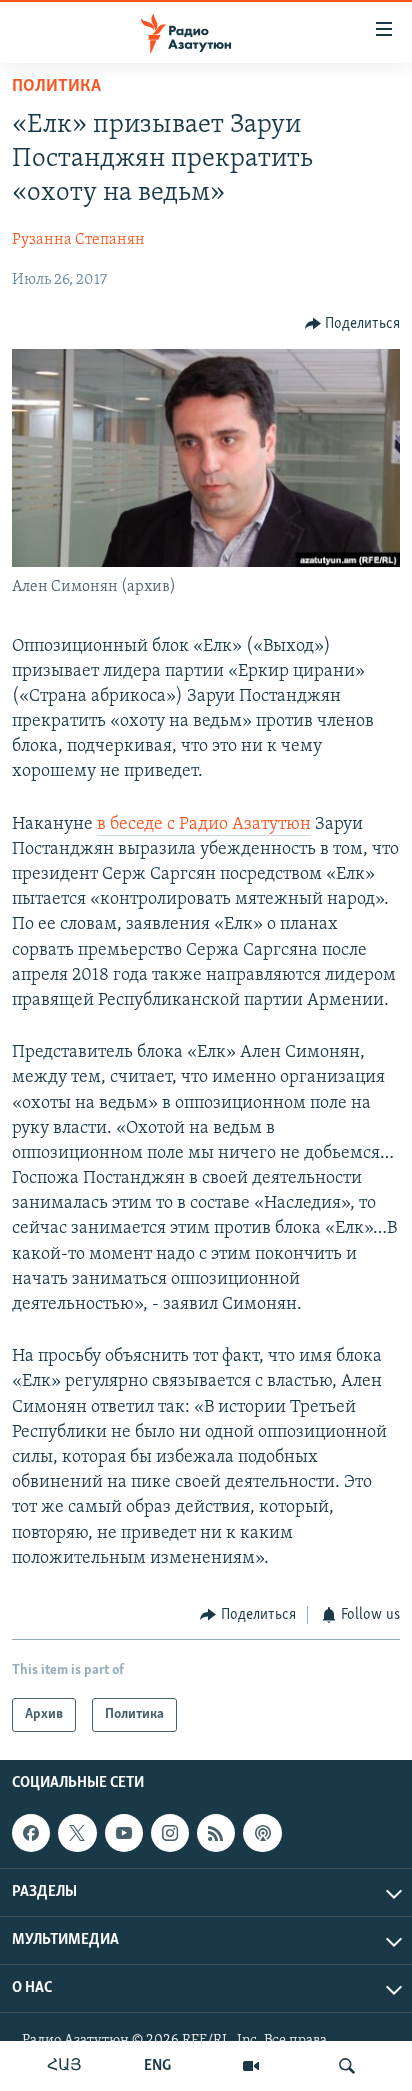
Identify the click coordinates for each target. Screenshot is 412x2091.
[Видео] (251, 2066)
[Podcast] (262, 1833)
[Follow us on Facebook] (31, 1833)
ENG (157, 2066)
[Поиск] (347, 2066)
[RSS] (216, 1833)
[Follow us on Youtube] (124, 1833)
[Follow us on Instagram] (170, 1833)
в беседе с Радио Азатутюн (204, 825)
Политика (56, 87)
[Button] (353, 324)
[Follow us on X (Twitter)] (77, 1833)
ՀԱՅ (64, 2066)
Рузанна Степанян (78, 240)
